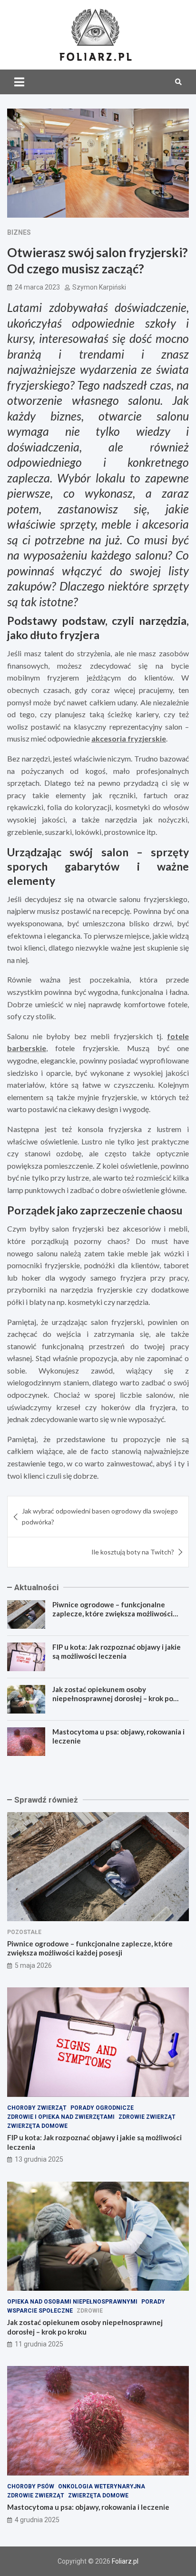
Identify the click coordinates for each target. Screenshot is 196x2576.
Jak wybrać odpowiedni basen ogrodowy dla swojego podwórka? (100, 1516)
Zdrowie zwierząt (147, 2117)
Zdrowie (90, 2311)
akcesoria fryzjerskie (129, 738)
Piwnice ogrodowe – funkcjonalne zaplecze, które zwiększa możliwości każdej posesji (113, 1614)
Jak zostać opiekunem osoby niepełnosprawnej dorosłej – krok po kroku (113, 1699)
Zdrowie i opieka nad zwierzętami (61, 2117)
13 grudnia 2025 (39, 2159)
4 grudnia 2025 (37, 2520)
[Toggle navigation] (19, 82)
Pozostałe (24, 1932)
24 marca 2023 (37, 287)
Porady (153, 2302)
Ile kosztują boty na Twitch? (133, 1552)
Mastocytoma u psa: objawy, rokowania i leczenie (88, 2507)
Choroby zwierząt (37, 2108)
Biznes (19, 232)
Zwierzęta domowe (37, 2126)
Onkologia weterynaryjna (102, 2486)
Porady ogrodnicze (102, 2108)
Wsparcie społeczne (40, 2311)
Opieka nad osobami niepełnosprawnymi (72, 2302)
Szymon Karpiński (99, 287)
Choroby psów (31, 2486)
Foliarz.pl (125, 2561)
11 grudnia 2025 (39, 2344)
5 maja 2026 (33, 1965)
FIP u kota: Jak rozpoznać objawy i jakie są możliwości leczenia (117, 1652)
